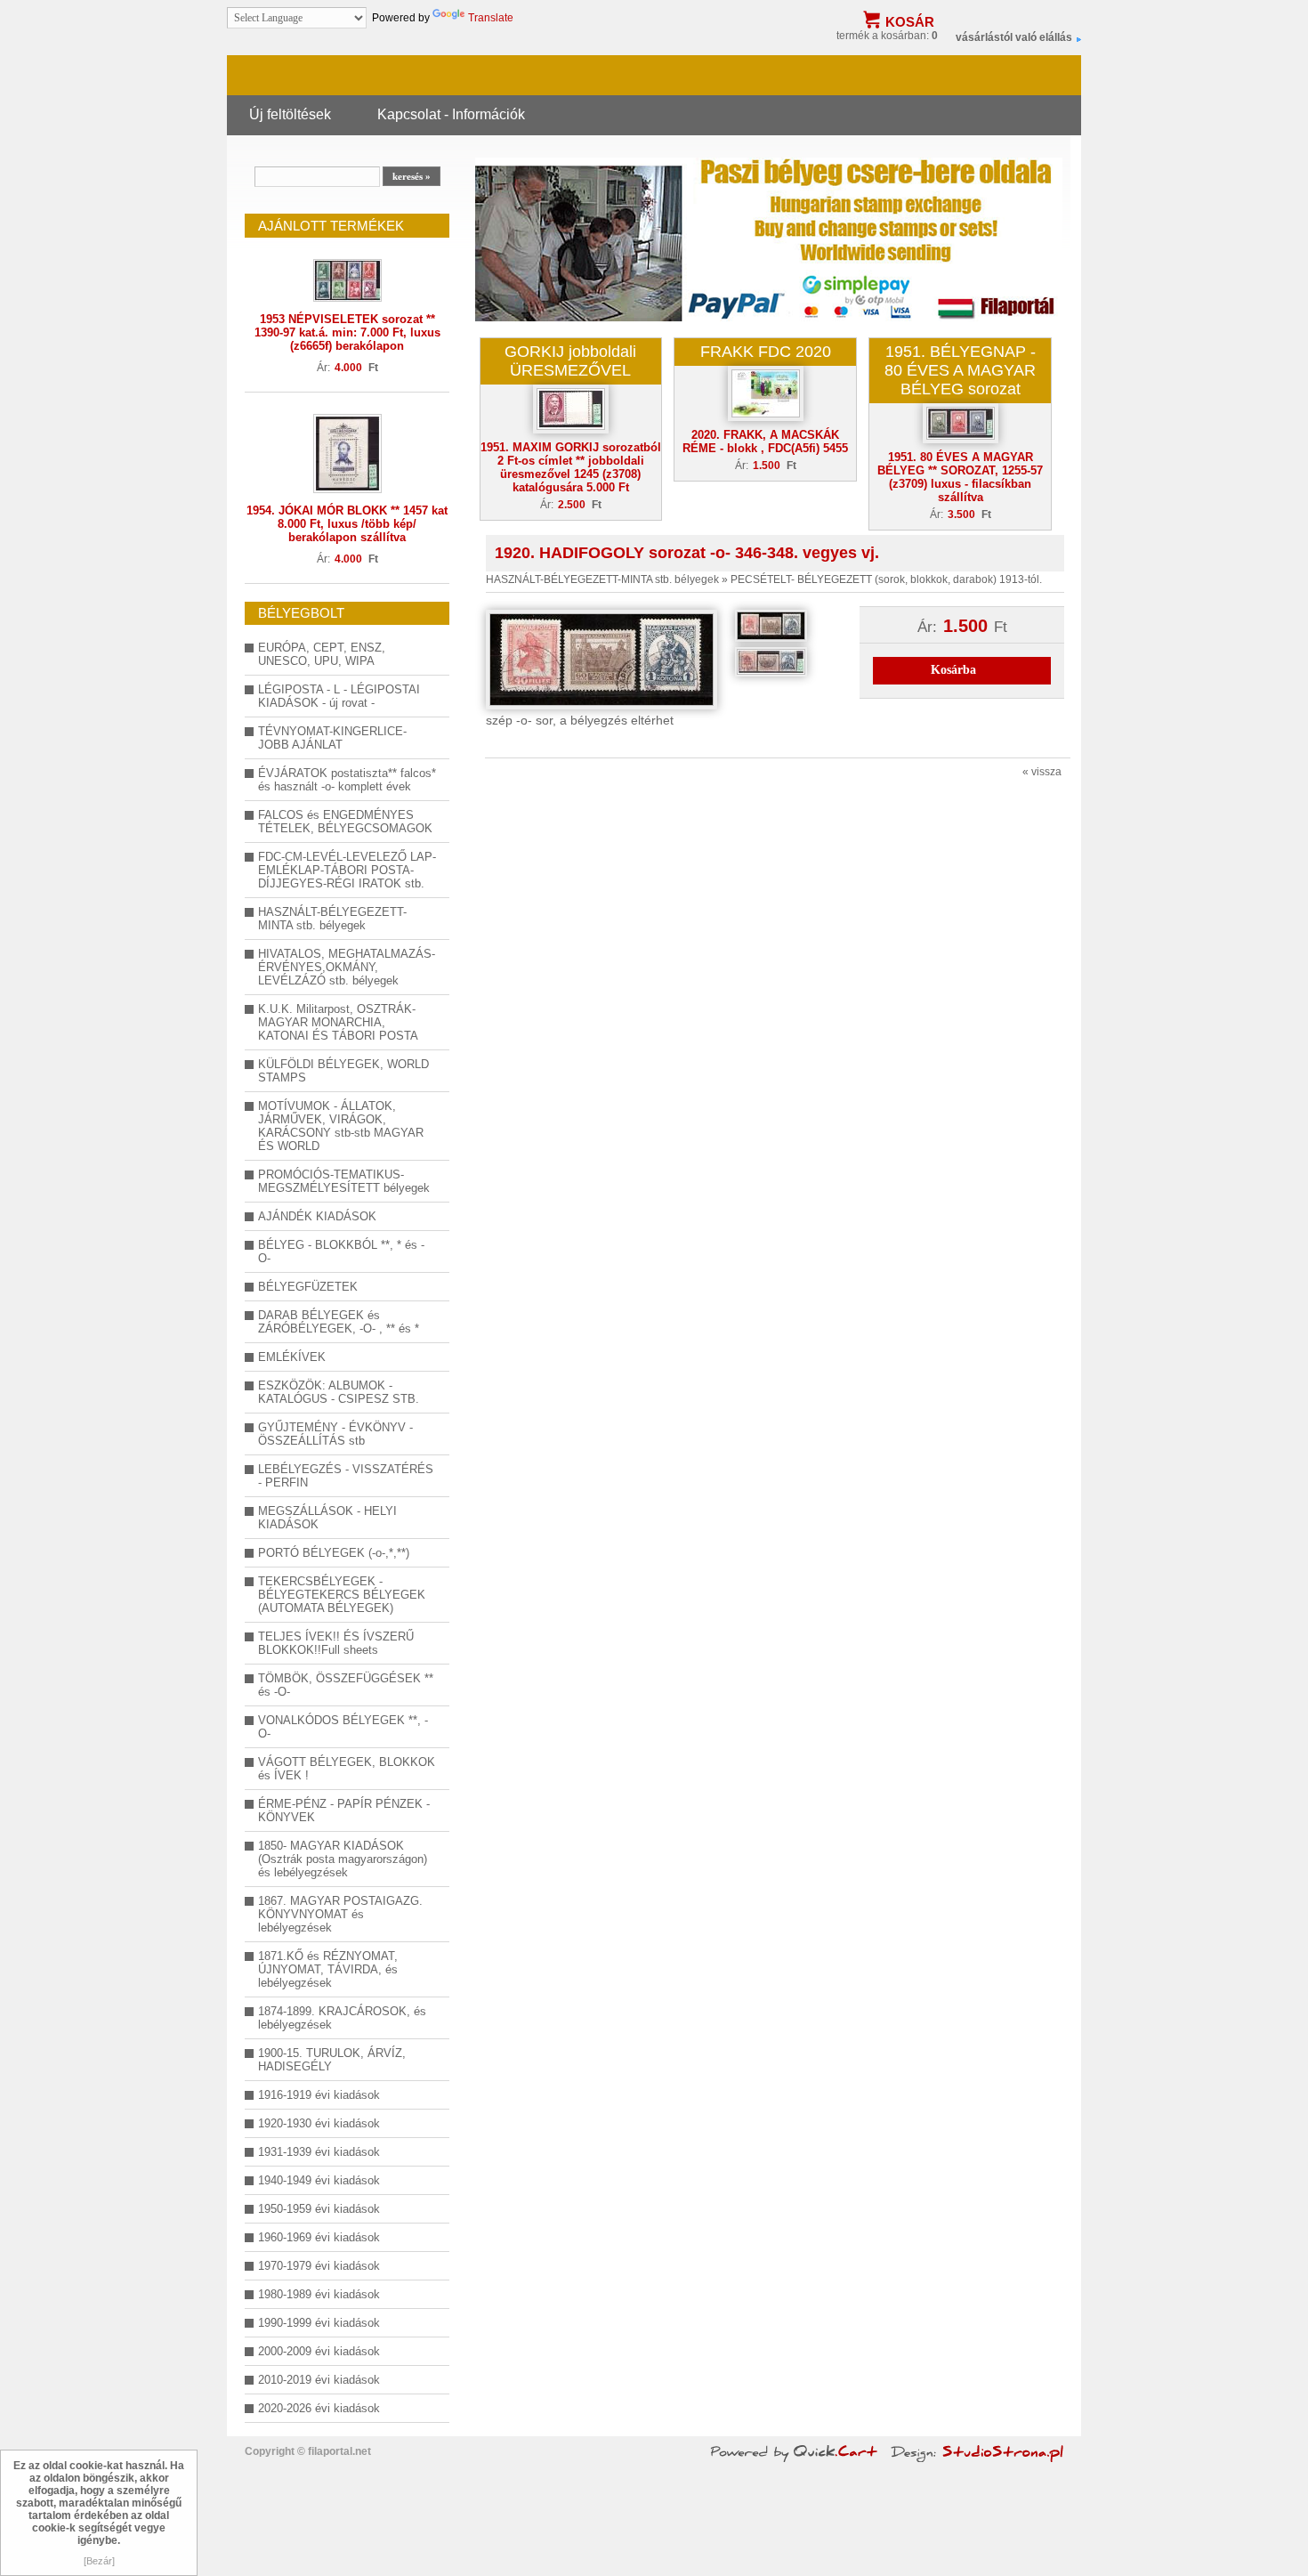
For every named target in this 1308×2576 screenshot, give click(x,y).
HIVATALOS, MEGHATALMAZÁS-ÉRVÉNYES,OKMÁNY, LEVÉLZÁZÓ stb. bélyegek (347, 967)
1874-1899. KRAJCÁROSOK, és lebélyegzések (342, 2018)
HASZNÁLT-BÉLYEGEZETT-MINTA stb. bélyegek (332, 919)
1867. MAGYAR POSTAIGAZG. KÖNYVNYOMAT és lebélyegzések (340, 1914)
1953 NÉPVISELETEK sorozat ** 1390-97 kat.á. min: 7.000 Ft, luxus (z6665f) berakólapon (347, 332)
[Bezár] (99, 2561)
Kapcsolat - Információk (451, 114)
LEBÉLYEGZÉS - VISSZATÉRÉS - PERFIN (346, 1476)
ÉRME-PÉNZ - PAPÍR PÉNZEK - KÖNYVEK (344, 1810)
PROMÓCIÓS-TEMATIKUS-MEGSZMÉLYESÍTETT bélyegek (344, 1181)
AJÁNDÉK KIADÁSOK (317, 1216)
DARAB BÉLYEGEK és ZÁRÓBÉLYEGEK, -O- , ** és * (339, 1322)
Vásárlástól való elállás (1014, 37)
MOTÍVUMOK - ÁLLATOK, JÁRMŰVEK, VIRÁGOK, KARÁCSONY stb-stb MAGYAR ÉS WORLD (341, 1126)
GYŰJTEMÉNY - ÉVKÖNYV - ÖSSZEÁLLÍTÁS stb (335, 1434)
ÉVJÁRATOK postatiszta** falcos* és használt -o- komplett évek (347, 780)
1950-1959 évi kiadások (319, 2209)
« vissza (1042, 772)
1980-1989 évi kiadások (319, 2294)
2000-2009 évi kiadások (319, 2351)
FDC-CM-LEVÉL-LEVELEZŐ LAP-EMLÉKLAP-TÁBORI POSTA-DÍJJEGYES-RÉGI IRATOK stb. (347, 870)
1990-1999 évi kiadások (319, 2323)
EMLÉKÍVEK (292, 1357)
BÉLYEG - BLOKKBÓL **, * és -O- (341, 1252)
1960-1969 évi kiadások (319, 2237)
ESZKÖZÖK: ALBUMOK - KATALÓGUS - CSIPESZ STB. (339, 1392)
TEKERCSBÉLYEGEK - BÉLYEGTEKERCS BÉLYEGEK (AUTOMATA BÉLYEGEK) (342, 1595)
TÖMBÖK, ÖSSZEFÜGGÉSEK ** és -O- (346, 1685)
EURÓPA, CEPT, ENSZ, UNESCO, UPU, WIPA (322, 654)
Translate (491, 18)
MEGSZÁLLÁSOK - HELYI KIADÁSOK (327, 1518)
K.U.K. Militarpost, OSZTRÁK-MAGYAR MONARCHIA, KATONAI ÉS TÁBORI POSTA (338, 1022)
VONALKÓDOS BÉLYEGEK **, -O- (343, 1727)
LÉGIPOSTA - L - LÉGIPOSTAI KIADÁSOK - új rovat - (339, 696)
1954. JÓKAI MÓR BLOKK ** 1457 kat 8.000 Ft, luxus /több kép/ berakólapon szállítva (347, 524)
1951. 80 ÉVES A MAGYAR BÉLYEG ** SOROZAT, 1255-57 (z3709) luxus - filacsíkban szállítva (960, 477)
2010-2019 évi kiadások (319, 2380)
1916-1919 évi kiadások (319, 2095)
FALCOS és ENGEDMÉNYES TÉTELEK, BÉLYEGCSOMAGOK (345, 822)
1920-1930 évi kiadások (319, 2123)
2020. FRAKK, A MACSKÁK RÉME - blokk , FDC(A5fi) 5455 (765, 441)
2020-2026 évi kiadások (319, 2408)
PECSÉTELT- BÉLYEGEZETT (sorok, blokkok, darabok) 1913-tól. (886, 579)
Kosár (910, 22)
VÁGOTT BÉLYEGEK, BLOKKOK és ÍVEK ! (347, 1769)
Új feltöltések (290, 114)
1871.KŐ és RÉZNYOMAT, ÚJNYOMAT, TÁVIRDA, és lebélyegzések (328, 1969)
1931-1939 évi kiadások (319, 2152)
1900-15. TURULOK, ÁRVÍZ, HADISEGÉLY (332, 2060)
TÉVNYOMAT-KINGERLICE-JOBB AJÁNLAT (332, 738)
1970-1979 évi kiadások (319, 2266)
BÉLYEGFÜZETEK (308, 1287)
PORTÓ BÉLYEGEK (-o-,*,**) (334, 1553)
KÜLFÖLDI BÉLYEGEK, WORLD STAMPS (343, 1071)
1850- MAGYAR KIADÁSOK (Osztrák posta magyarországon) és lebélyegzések (343, 1859)
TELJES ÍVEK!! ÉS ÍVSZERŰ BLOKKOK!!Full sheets (336, 1643)
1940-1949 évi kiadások (319, 2180)
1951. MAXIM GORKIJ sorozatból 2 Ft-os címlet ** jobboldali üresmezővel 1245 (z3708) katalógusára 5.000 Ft (571, 467)
